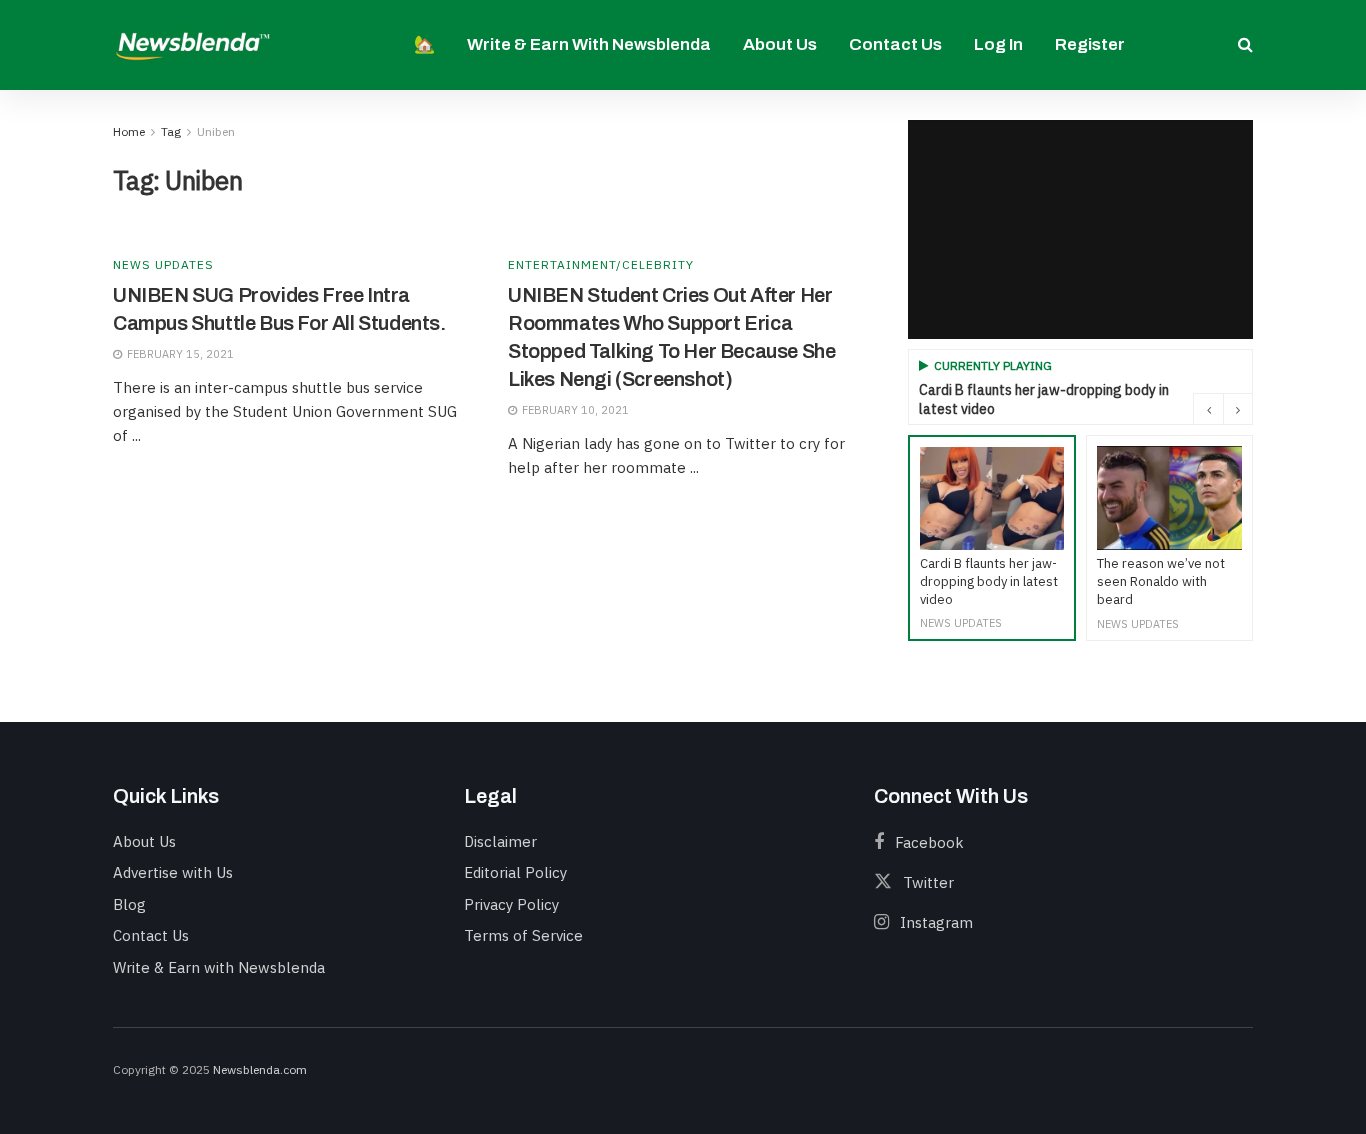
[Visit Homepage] (193, 44)
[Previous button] (1208, 409)
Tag (171, 131)
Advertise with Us (173, 872)
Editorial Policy (515, 872)
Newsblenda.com (260, 1069)
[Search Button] (1245, 45)
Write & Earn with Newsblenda (589, 44)
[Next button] (1238, 409)
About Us (780, 44)
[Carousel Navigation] (1223, 409)
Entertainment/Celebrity (601, 265)
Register (1090, 44)
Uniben (216, 131)
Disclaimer (500, 841)
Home (129, 131)
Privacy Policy (511, 904)
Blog (129, 904)
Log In (998, 44)
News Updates (163, 265)
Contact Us (895, 44)
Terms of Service (523, 935)
